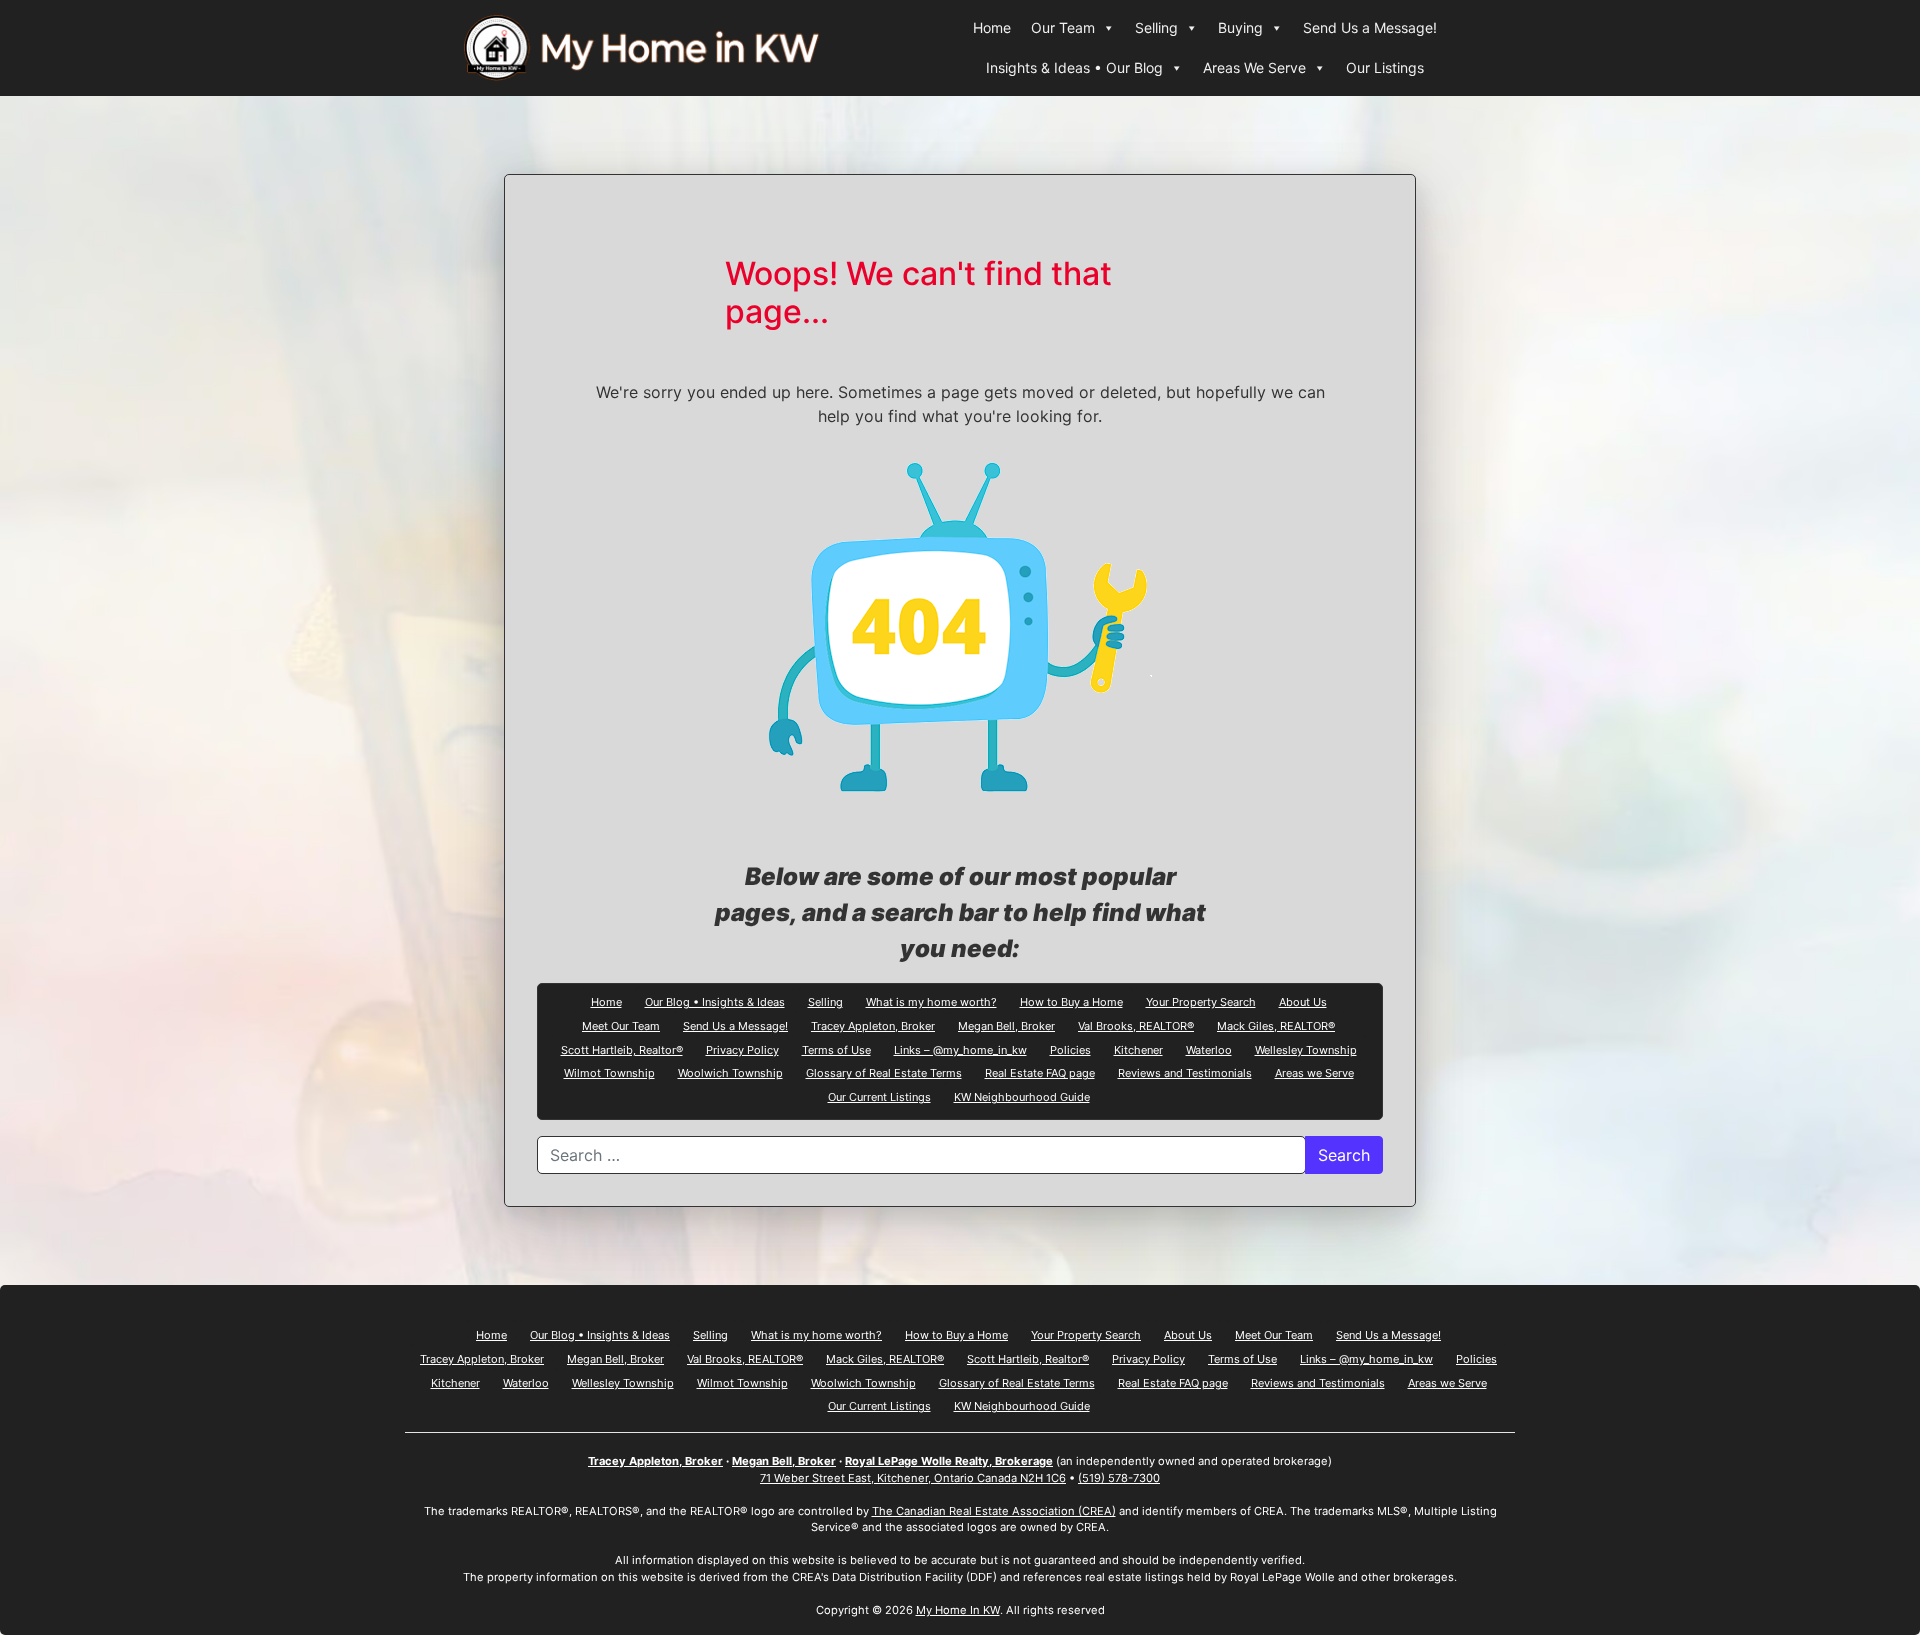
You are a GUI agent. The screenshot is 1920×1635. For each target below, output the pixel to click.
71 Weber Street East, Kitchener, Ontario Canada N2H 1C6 (913, 1478)
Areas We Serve (1254, 67)
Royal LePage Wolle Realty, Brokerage (949, 1461)
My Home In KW (958, 1610)
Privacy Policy (742, 1049)
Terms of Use (836, 1049)
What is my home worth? (931, 1001)
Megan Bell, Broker (1006, 1025)
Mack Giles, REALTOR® (1276, 1025)
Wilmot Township (609, 1072)
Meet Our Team (621, 1025)
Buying (1240, 27)
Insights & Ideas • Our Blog (1074, 67)
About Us (1303, 1001)
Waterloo (1209, 1049)
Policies (1070, 1049)
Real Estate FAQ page (1040, 1072)
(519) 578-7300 (1119, 1478)
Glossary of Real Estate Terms (884, 1072)
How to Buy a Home (1071, 1001)
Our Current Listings (879, 1096)
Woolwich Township (730, 1072)
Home (992, 27)
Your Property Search (1201, 1001)
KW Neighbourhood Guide (1022, 1096)
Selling (1156, 27)
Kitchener (1138, 1049)
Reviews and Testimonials (1185, 1072)
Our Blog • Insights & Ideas (715, 1001)
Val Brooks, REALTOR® (1136, 1025)
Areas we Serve (1314, 1072)
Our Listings (1385, 67)
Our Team (1063, 27)
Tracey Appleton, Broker (873, 1025)
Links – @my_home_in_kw (960, 1049)
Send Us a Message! (1370, 27)
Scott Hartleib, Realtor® (622, 1049)
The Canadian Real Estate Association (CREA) (994, 1511)
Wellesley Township (1306, 1049)
